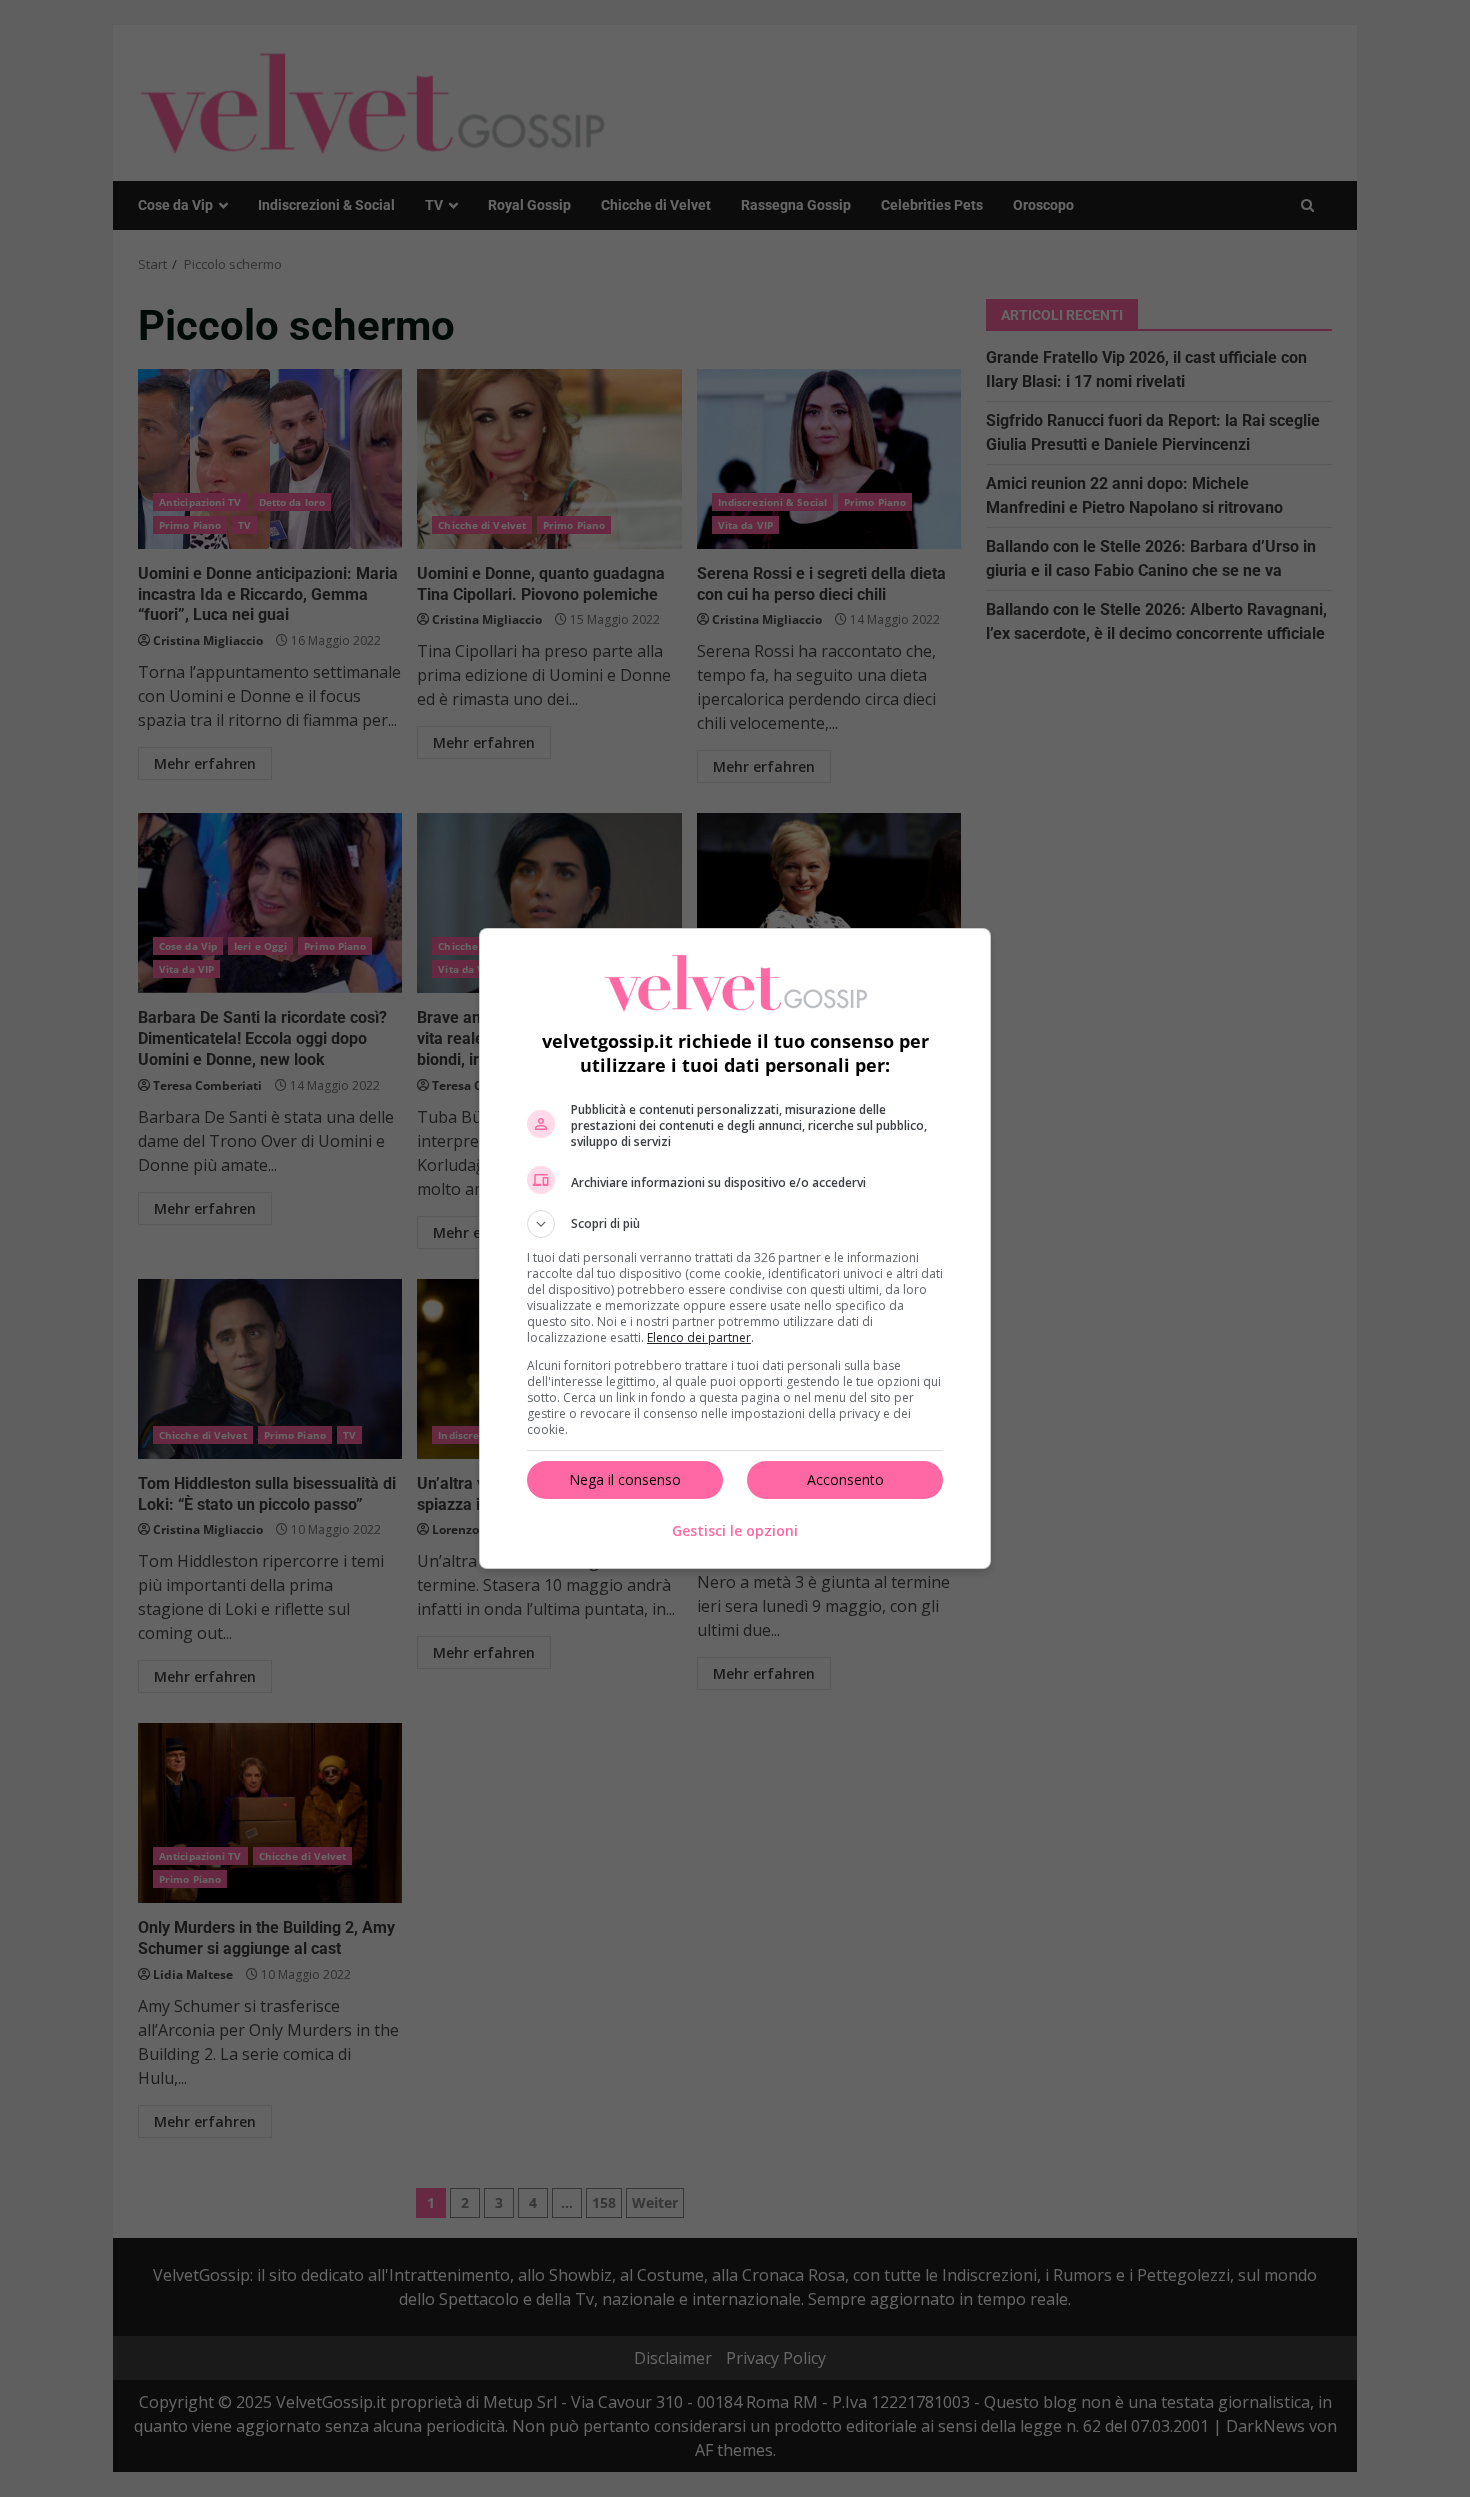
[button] (735, 1224)
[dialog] (735, 1248)
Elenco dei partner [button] (699, 1337)
